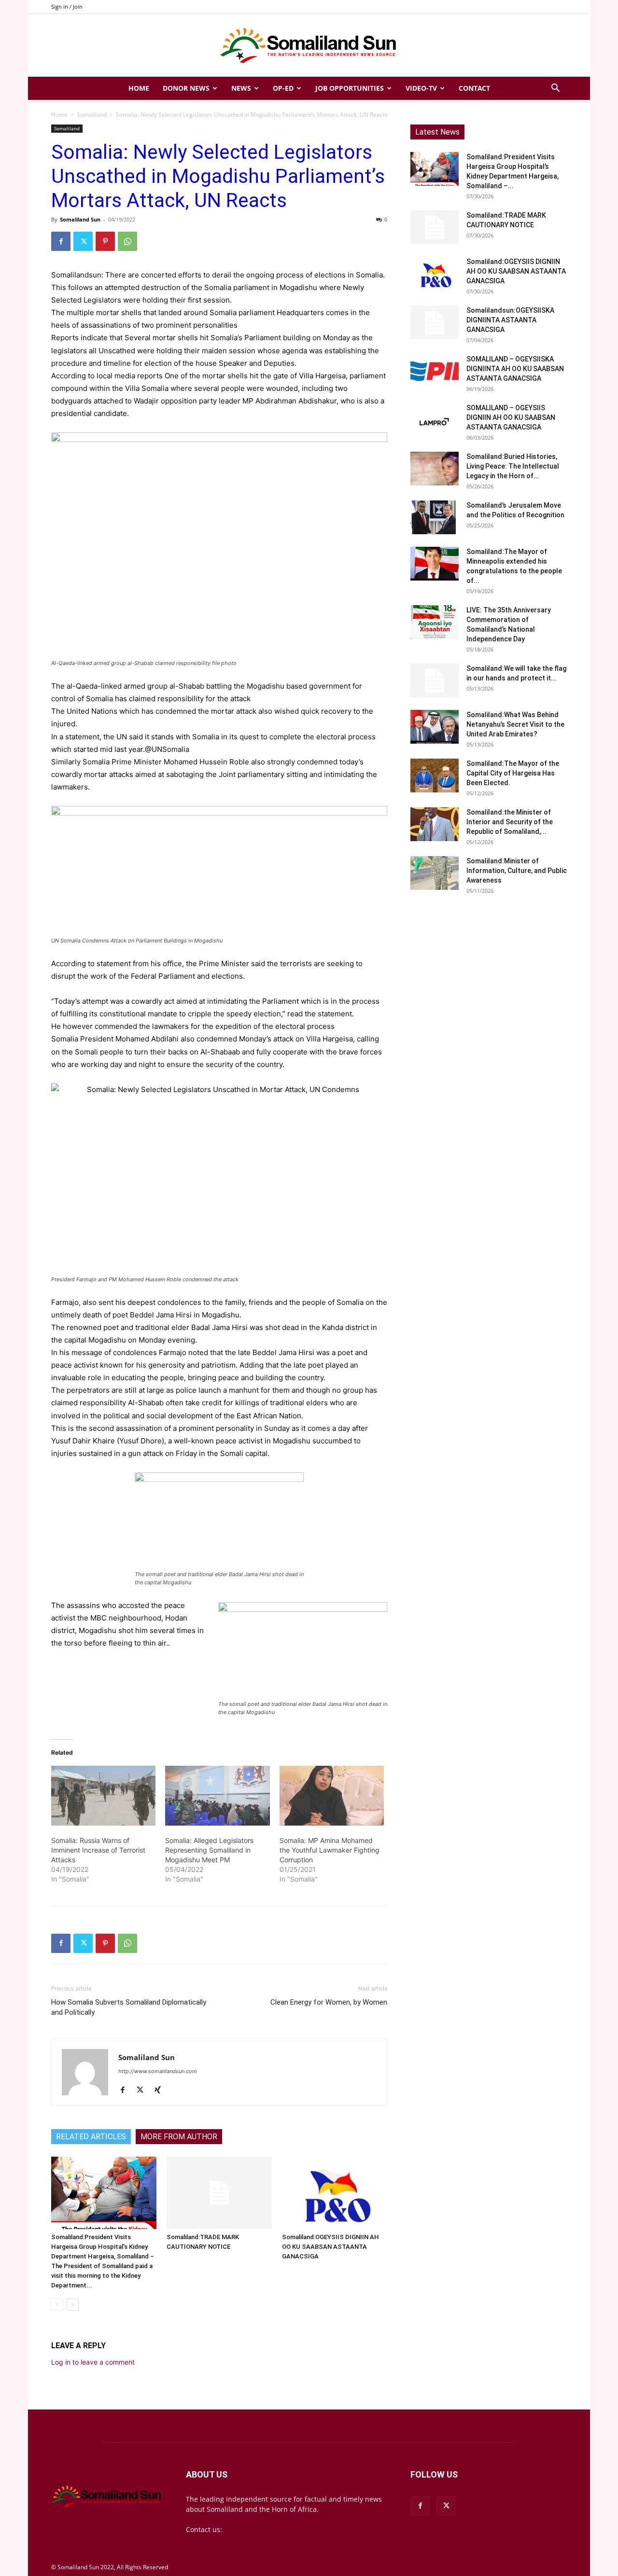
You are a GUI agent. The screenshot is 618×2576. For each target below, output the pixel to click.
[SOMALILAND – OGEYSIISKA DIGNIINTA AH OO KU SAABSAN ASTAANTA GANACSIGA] (435, 371)
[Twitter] (83, 241)
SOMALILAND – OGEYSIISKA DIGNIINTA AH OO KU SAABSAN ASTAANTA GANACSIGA (515, 369)
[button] (555, 89)
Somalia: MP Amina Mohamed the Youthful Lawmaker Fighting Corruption (330, 1850)
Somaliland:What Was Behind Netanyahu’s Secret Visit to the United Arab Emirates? (515, 724)
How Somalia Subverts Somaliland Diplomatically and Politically (129, 2007)
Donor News (186, 88)
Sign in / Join (67, 7)
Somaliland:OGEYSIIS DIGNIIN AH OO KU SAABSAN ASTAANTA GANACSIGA (330, 2247)
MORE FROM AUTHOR (179, 2137)
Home (139, 88)
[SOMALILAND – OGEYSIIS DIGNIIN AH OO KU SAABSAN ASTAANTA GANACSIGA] (435, 420)
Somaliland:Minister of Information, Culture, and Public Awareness (517, 871)
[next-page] (73, 2305)
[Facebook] (61, 241)
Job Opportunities (350, 88)
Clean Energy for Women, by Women (329, 2002)
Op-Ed (283, 88)
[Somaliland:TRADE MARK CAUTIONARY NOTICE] (219, 2193)
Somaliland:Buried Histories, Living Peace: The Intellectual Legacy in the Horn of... (513, 466)
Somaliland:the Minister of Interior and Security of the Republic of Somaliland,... (510, 822)
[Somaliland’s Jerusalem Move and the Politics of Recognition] (435, 517)
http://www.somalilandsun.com (158, 2071)
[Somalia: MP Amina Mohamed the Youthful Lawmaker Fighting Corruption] (332, 1796)
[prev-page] (57, 2305)
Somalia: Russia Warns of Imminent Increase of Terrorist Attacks (98, 1850)
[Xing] (161, 2091)
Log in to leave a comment (93, 2362)
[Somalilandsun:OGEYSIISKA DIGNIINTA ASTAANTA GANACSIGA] (435, 322)
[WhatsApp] (127, 241)
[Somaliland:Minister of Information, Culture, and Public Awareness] (435, 873)
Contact (474, 88)
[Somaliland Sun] (309, 46)
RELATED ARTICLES (91, 2137)
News (241, 88)
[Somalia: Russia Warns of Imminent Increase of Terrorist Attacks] (103, 1796)
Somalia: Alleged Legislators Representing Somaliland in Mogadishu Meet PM (209, 1850)
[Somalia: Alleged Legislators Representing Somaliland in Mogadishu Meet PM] (217, 1796)
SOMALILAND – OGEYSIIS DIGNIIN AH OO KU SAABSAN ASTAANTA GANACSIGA (511, 417)
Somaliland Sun (80, 219)
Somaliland (92, 115)
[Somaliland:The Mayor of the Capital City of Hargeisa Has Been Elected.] (435, 776)
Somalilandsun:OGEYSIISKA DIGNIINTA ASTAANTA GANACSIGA (510, 320)
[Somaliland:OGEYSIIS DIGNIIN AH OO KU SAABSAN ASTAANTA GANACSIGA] (335, 2193)
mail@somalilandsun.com (266, 2529)
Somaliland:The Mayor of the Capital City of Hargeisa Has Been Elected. (513, 773)
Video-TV (421, 88)
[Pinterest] (105, 241)
